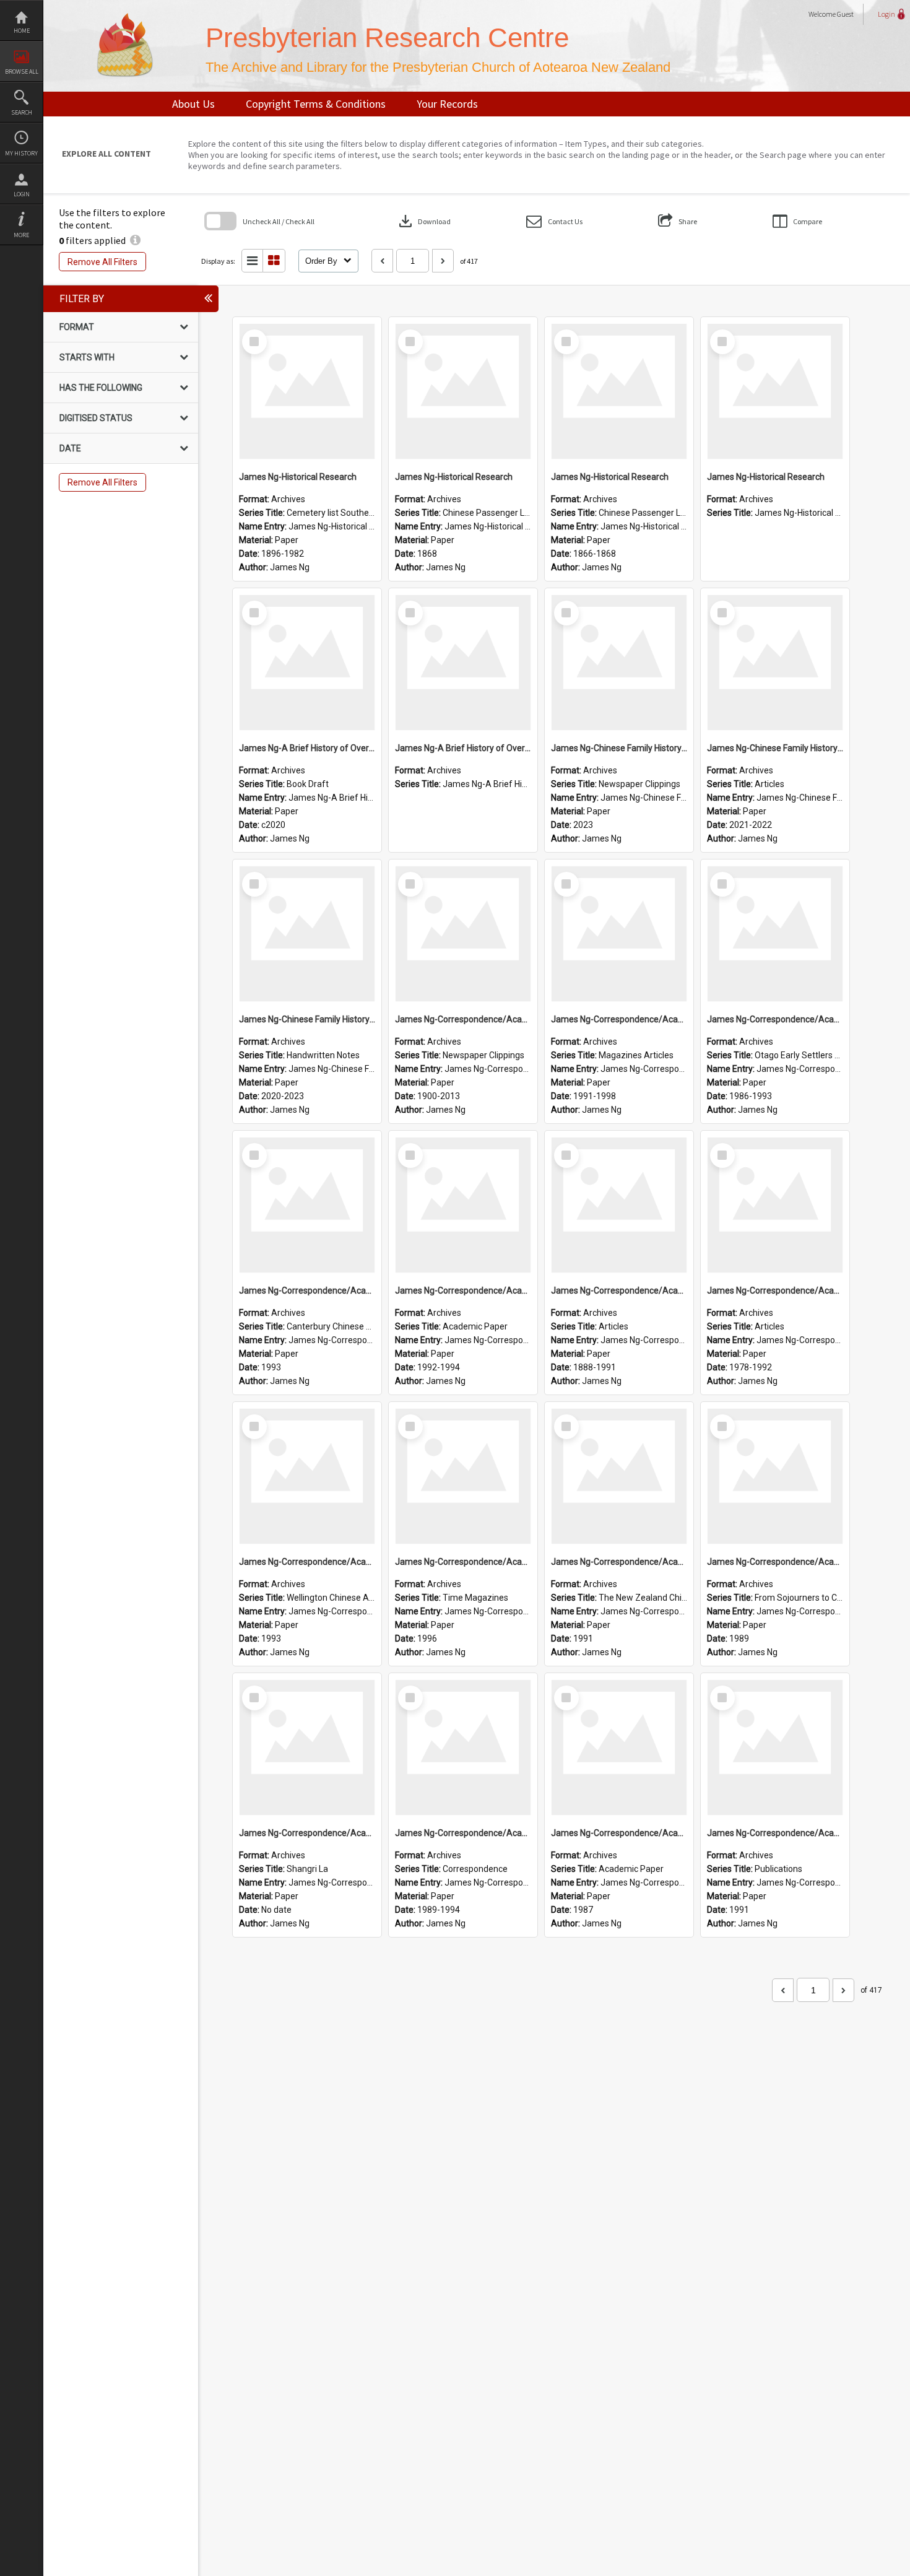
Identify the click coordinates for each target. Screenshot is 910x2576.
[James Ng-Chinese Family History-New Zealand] (619, 663)
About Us (193, 104)
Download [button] (423, 221)
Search (22, 112)
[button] (554, 221)
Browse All (22, 72)
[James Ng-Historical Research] (307, 391)
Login (22, 194)
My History (21, 153)
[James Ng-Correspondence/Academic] (463, 934)
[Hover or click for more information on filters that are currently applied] (135, 240)
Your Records (447, 104)
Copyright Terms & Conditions (316, 104)
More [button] (21, 235)
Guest (845, 14)
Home (22, 31)
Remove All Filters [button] (102, 262)
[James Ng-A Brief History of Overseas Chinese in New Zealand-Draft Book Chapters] (307, 663)
